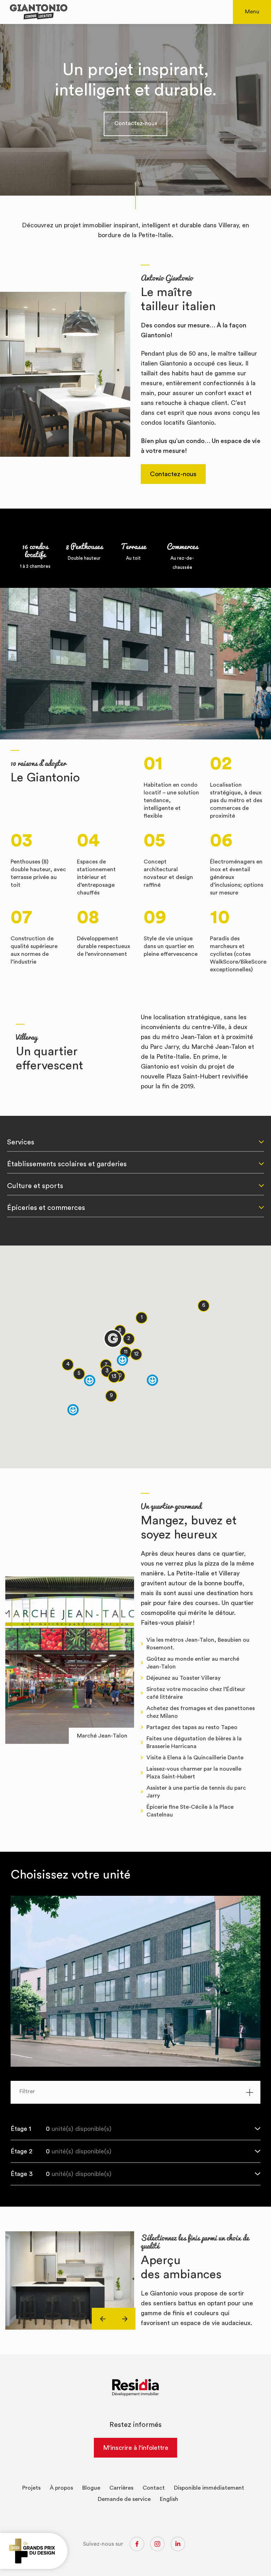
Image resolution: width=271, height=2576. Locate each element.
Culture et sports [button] (35, 1186)
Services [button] (21, 1142)
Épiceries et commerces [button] (46, 1208)
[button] (141, 1318)
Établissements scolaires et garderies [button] (67, 1164)
